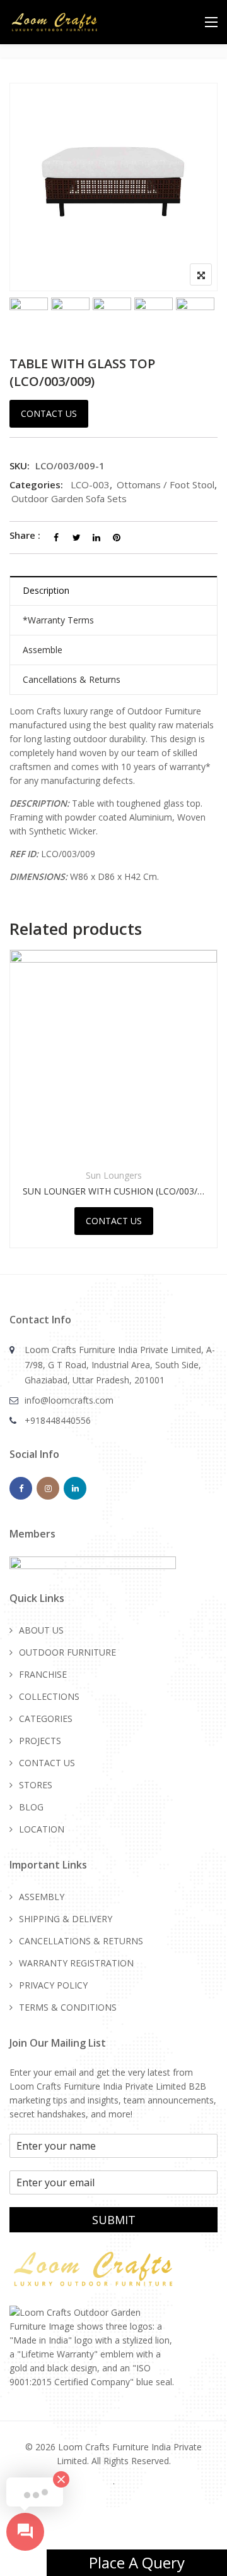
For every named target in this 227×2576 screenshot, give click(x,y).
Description (46, 590)
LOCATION (42, 1829)
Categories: (36, 485)
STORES (36, 1785)
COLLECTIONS (49, 1696)
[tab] (113, 591)
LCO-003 (90, 485)
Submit (114, 2220)
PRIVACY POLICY (53, 1985)
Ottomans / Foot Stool (166, 485)
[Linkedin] (75, 1488)
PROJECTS (40, 1741)
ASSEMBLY (42, 1897)
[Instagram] (48, 1488)
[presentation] (18, 1111)
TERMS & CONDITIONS (68, 2007)
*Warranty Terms (58, 620)
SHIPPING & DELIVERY (66, 1919)
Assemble (43, 650)
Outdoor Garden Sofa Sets (69, 498)
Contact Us (49, 413)
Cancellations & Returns (72, 679)
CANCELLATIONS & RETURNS (81, 1941)
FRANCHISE (43, 1674)
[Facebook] (21, 1488)
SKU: (20, 466)
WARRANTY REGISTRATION (76, 1963)
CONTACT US (47, 1763)
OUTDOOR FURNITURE (67, 1652)
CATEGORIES (46, 1718)
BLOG (31, 1807)
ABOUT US (41, 1630)
